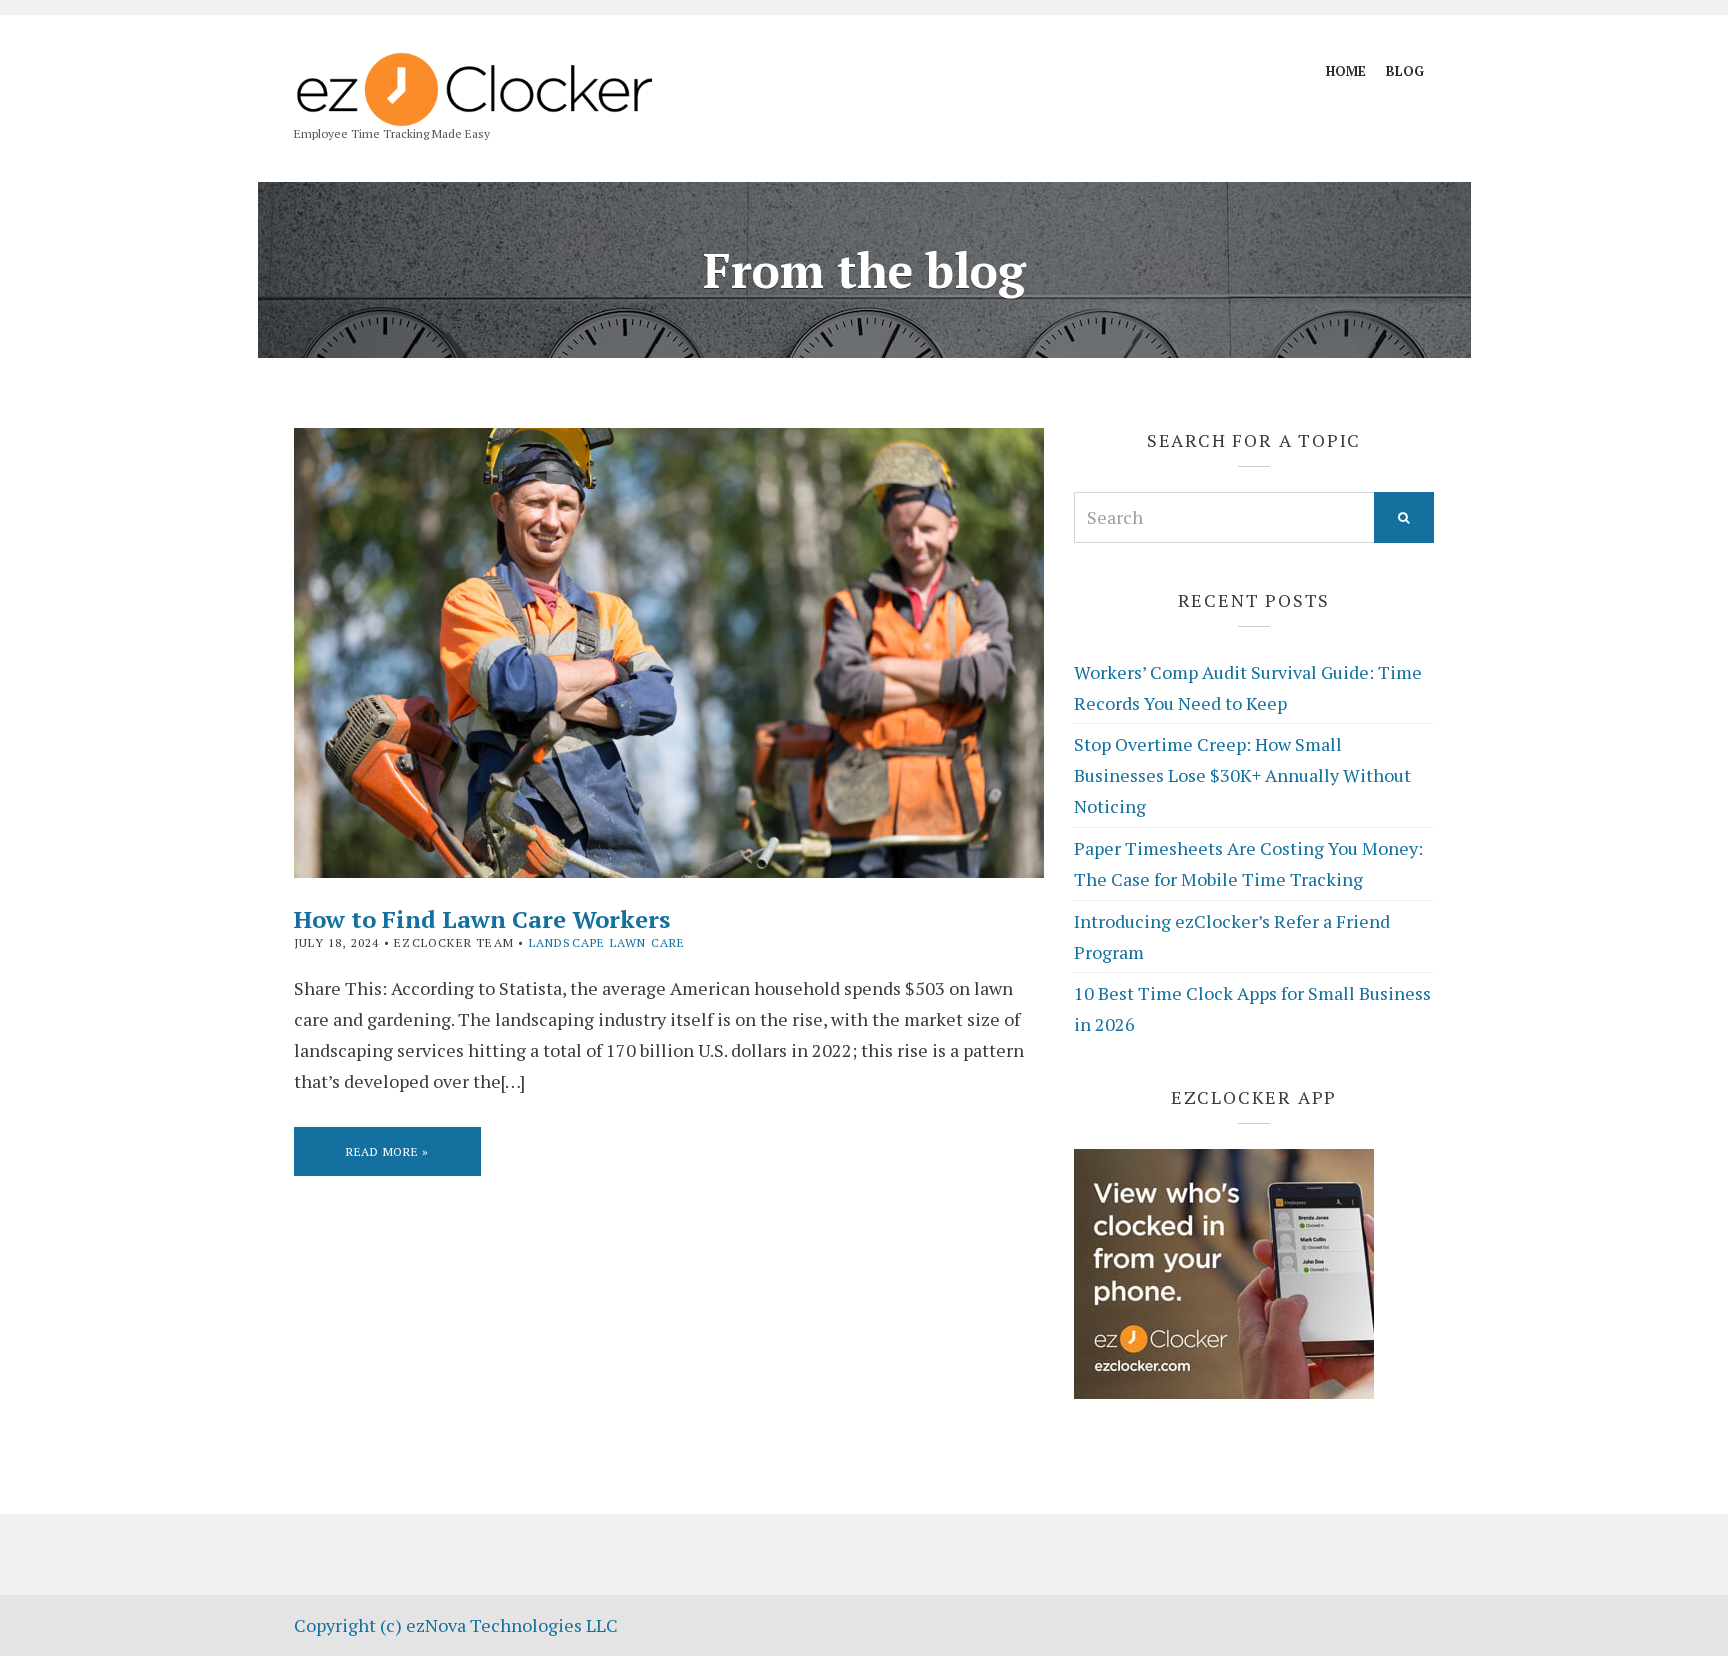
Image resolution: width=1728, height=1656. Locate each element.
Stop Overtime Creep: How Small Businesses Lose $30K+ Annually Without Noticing (1242, 775)
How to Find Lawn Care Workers (482, 919)
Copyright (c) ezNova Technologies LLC (456, 1625)
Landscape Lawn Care (607, 942)
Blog (1405, 71)
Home (1346, 71)
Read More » (387, 1151)
